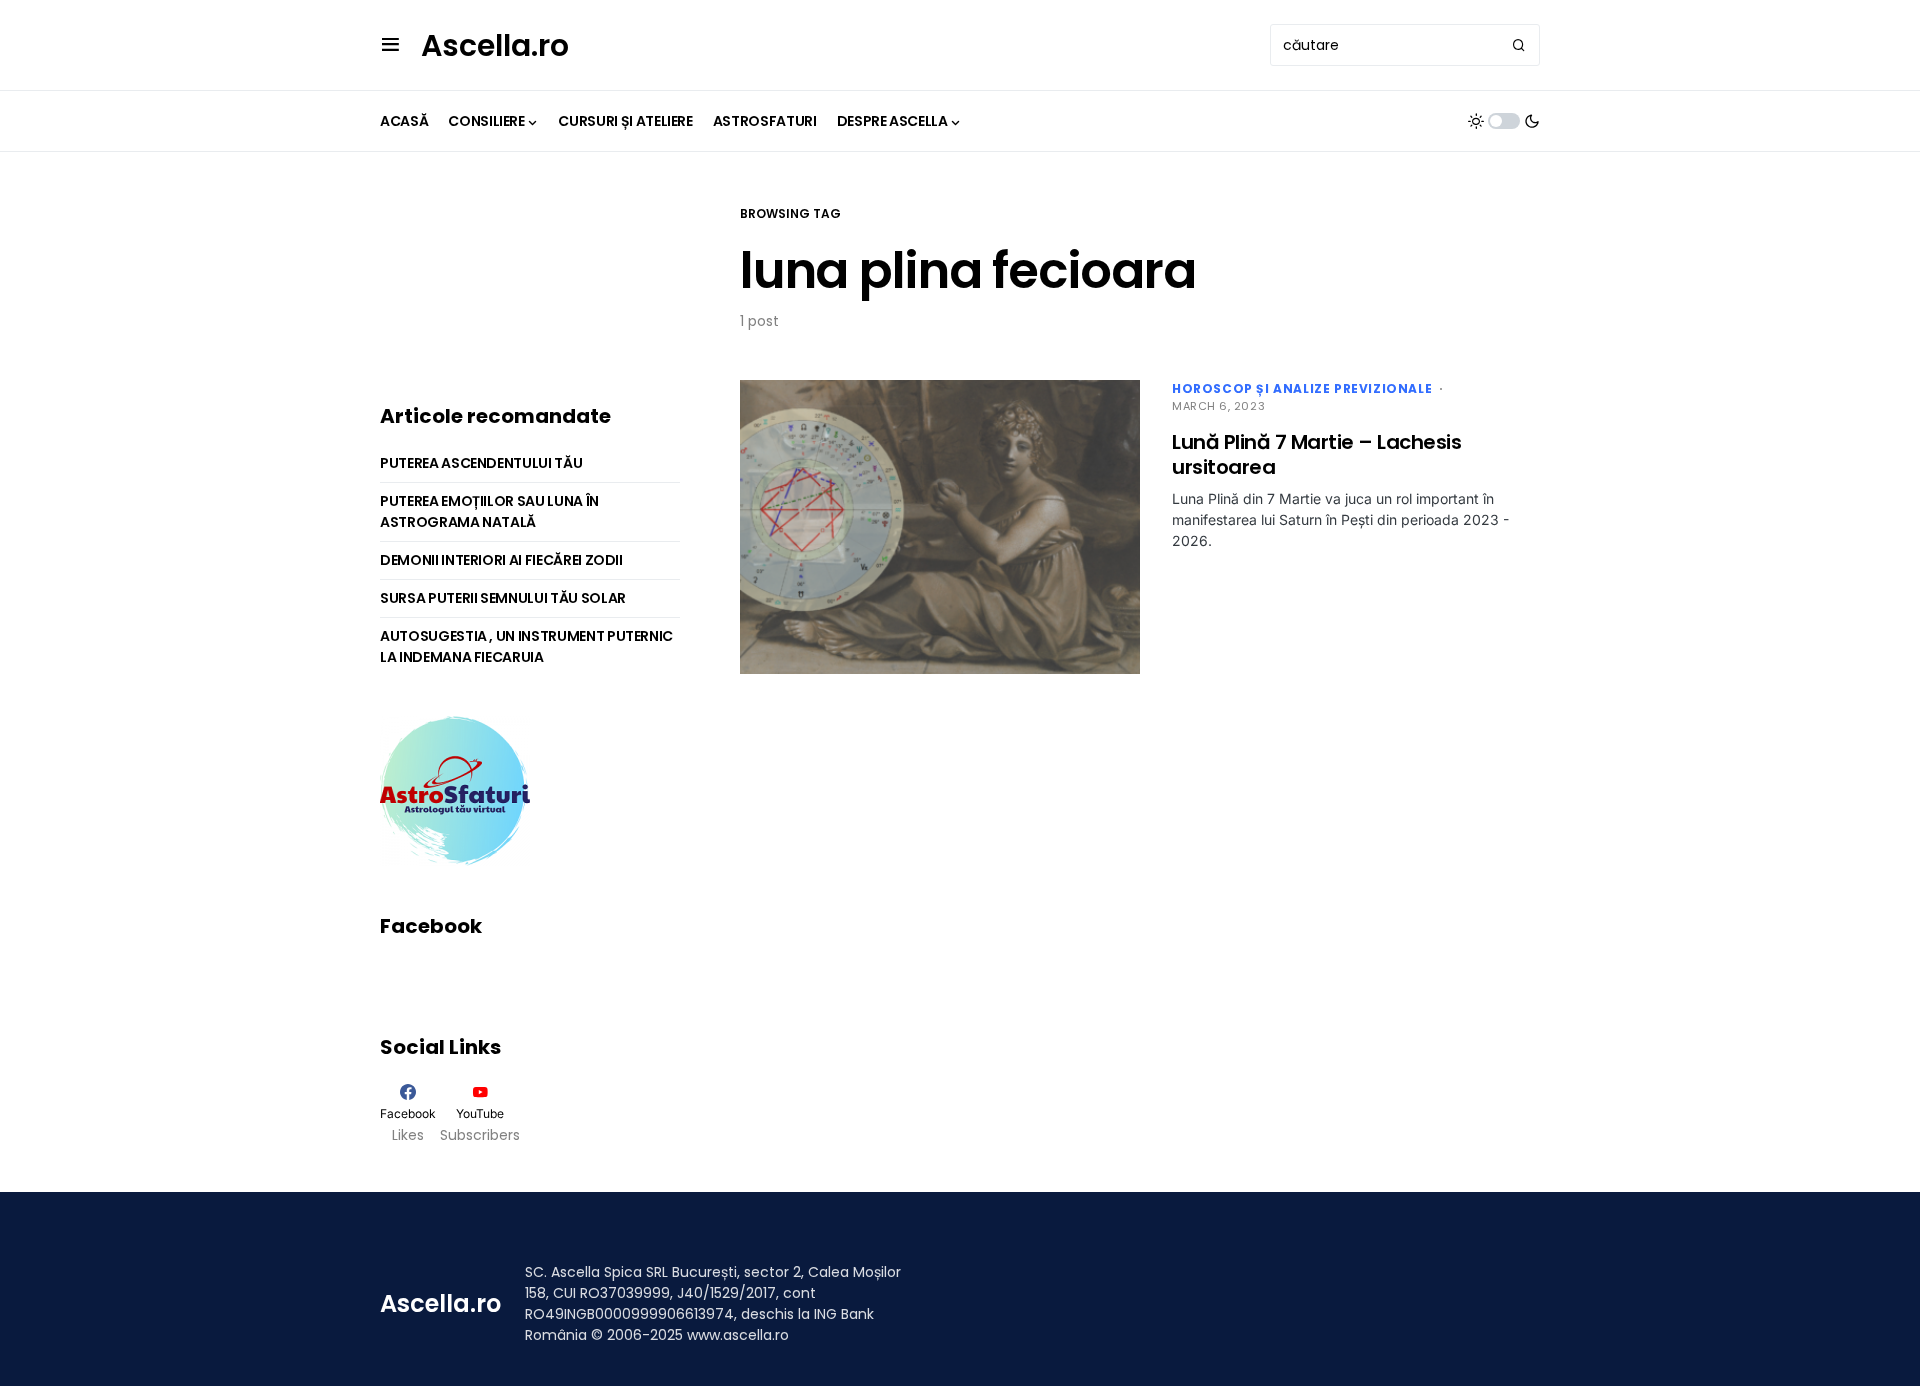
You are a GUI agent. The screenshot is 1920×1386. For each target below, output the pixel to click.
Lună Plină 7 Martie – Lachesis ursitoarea (1316, 454)
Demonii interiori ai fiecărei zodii (501, 560)
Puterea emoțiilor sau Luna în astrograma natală (489, 511)
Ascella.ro (495, 45)
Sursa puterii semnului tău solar (503, 598)
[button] (390, 45)
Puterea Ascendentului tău (481, 463)
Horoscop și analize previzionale (1302, 388)
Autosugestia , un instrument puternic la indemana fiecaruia (526, 646)
